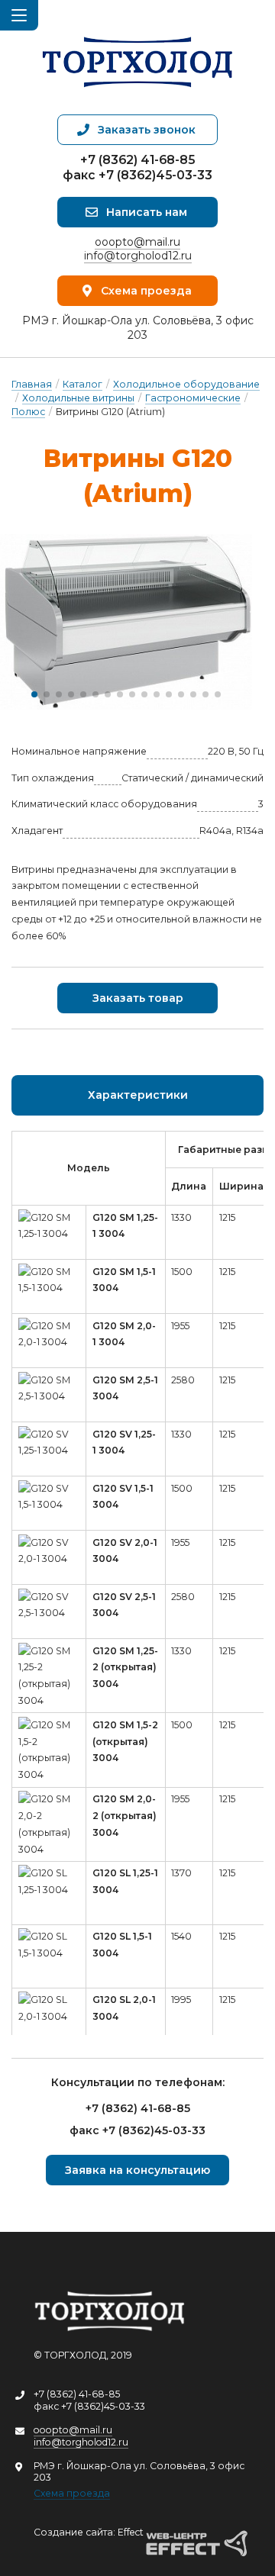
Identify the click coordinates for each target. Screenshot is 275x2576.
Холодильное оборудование (186, 384)
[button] (34, 694)
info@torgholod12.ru (138, 256)
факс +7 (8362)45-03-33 (137, 175)
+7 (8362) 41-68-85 (137, 160)
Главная (32, 384)
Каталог (82, 384)
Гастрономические (193, 398)
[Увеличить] (126, 622)
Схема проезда (72, 2493)
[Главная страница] (138, 57)
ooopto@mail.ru (137, 242)
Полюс (28, 412)
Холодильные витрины (78, 398)
